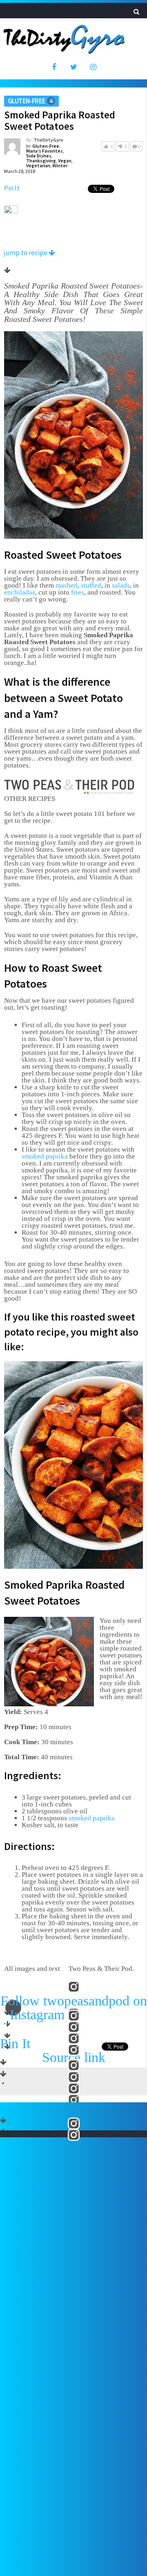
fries (78, 592)
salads (121, 585)
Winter (60, 165)
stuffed (91, 585)
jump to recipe (26, 253)
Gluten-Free (27, 101)
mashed (67, 585)
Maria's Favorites (45, 151)
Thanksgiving (41, 161)
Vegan (65, 161)
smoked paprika (45, 1156)
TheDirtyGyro (48, 140)
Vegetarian (38, 165)
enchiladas (20, 592)
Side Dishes (39, 156)
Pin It (12, 188)
